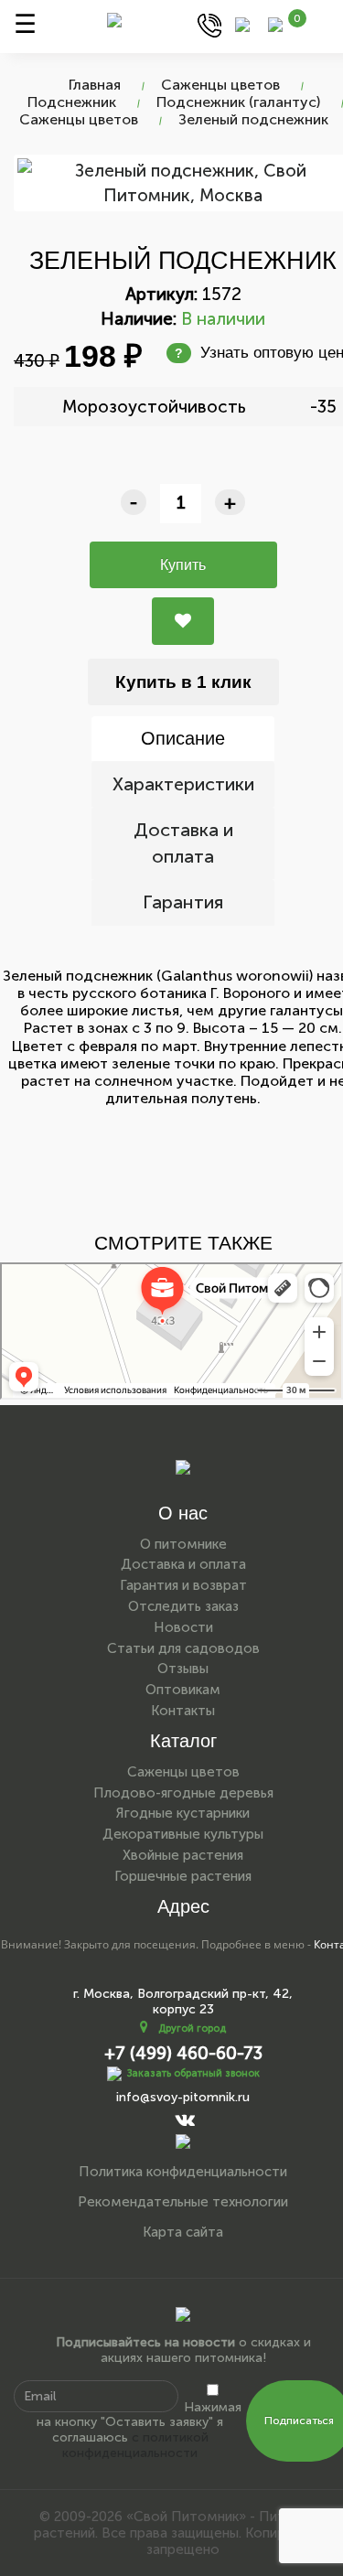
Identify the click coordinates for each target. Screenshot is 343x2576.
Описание (183, 738)
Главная (95, 85)
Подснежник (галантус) (238, 102)
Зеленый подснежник (253, 119)
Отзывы (183, 1669)
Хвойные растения (183, 1855)
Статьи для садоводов (183, 1648)
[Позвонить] (209, 24)
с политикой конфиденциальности (135, 2445)
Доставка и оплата (183, 843)
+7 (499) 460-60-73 (183, 2053)
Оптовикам (183, 1690)
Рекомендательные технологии (183, 2202)
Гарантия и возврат (183, 1585)
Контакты (183, 1711)
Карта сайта (183, 2232)
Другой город (192, 2029)
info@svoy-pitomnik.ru (183, 2097)
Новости (183, 1627)
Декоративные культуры (183, 1834)
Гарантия (183, 902)
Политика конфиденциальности (183, 2172)
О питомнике (183, 1544)
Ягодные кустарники (183, 1813)
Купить (183, 565)
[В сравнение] (183, 621)
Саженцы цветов (220, 85)
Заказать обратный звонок (193, 2072)
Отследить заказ (183, 1606)
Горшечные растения (183, 1876)
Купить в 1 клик (183, 682)
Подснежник (72, 102)
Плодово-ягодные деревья (183, 1793)
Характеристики (183, 784)
